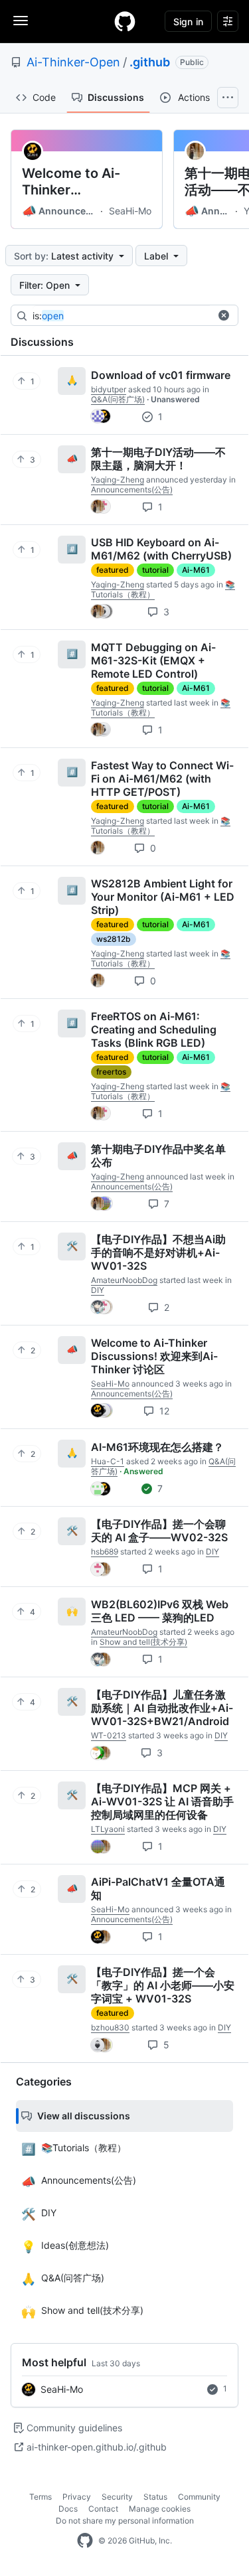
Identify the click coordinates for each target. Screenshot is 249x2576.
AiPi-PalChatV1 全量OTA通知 (158, 1888)
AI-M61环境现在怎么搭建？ (157, 1447)
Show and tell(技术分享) (143, 1642)
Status (155, 2497)
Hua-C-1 (108, 1461)
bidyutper (109, 389)
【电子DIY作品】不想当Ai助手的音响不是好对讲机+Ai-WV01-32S (158, 1252)
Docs (68, 2509)
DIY (98, 1290)
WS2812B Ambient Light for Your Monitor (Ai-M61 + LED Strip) (163, 897)
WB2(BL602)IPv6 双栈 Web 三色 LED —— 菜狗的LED (160, 1611)
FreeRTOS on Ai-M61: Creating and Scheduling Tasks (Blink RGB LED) (154, 1029)
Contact (103, 2509)
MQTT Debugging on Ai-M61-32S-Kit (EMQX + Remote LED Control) (153, 660)
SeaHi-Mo (130, 211)
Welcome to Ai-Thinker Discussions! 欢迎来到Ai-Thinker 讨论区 (84, 182)
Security (117, 2497)
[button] (224, 315)
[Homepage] (125, 21)
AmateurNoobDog (124, 1280)
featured (113, 570)
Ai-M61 (196, 570)
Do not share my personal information (125, 2521)
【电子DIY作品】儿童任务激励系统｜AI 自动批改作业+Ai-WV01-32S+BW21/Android (162, 1708)
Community (199, 2497)
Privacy (77, 2497)
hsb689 (105, 1552)
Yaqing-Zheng (118, 480)
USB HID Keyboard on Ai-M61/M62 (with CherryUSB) (161, 549)
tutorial (155, 570)
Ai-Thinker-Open (73, 62)
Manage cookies (160, 2509)
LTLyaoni (108, 1829)
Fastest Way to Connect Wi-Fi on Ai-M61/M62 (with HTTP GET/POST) (162, 779)
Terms (41, 2497)
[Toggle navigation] (21, 21)
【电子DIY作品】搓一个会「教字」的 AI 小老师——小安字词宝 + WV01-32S (163, 1985)
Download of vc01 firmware (161, 375)
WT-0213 (109, 1735)
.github (150, 62)
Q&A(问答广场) (118, 399)
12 (163, 1411)
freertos (111, 1072)
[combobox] (132, 316)
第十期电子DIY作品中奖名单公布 (158, 1156)
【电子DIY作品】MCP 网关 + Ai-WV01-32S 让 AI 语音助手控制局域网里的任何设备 (162, 1801)
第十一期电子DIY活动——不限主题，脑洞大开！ (158, 459)
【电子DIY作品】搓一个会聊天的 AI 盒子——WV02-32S (159, 1531)
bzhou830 (110, 2027)
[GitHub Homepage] (85, 2541)
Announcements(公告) (60, 211)
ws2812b (114, 939)
